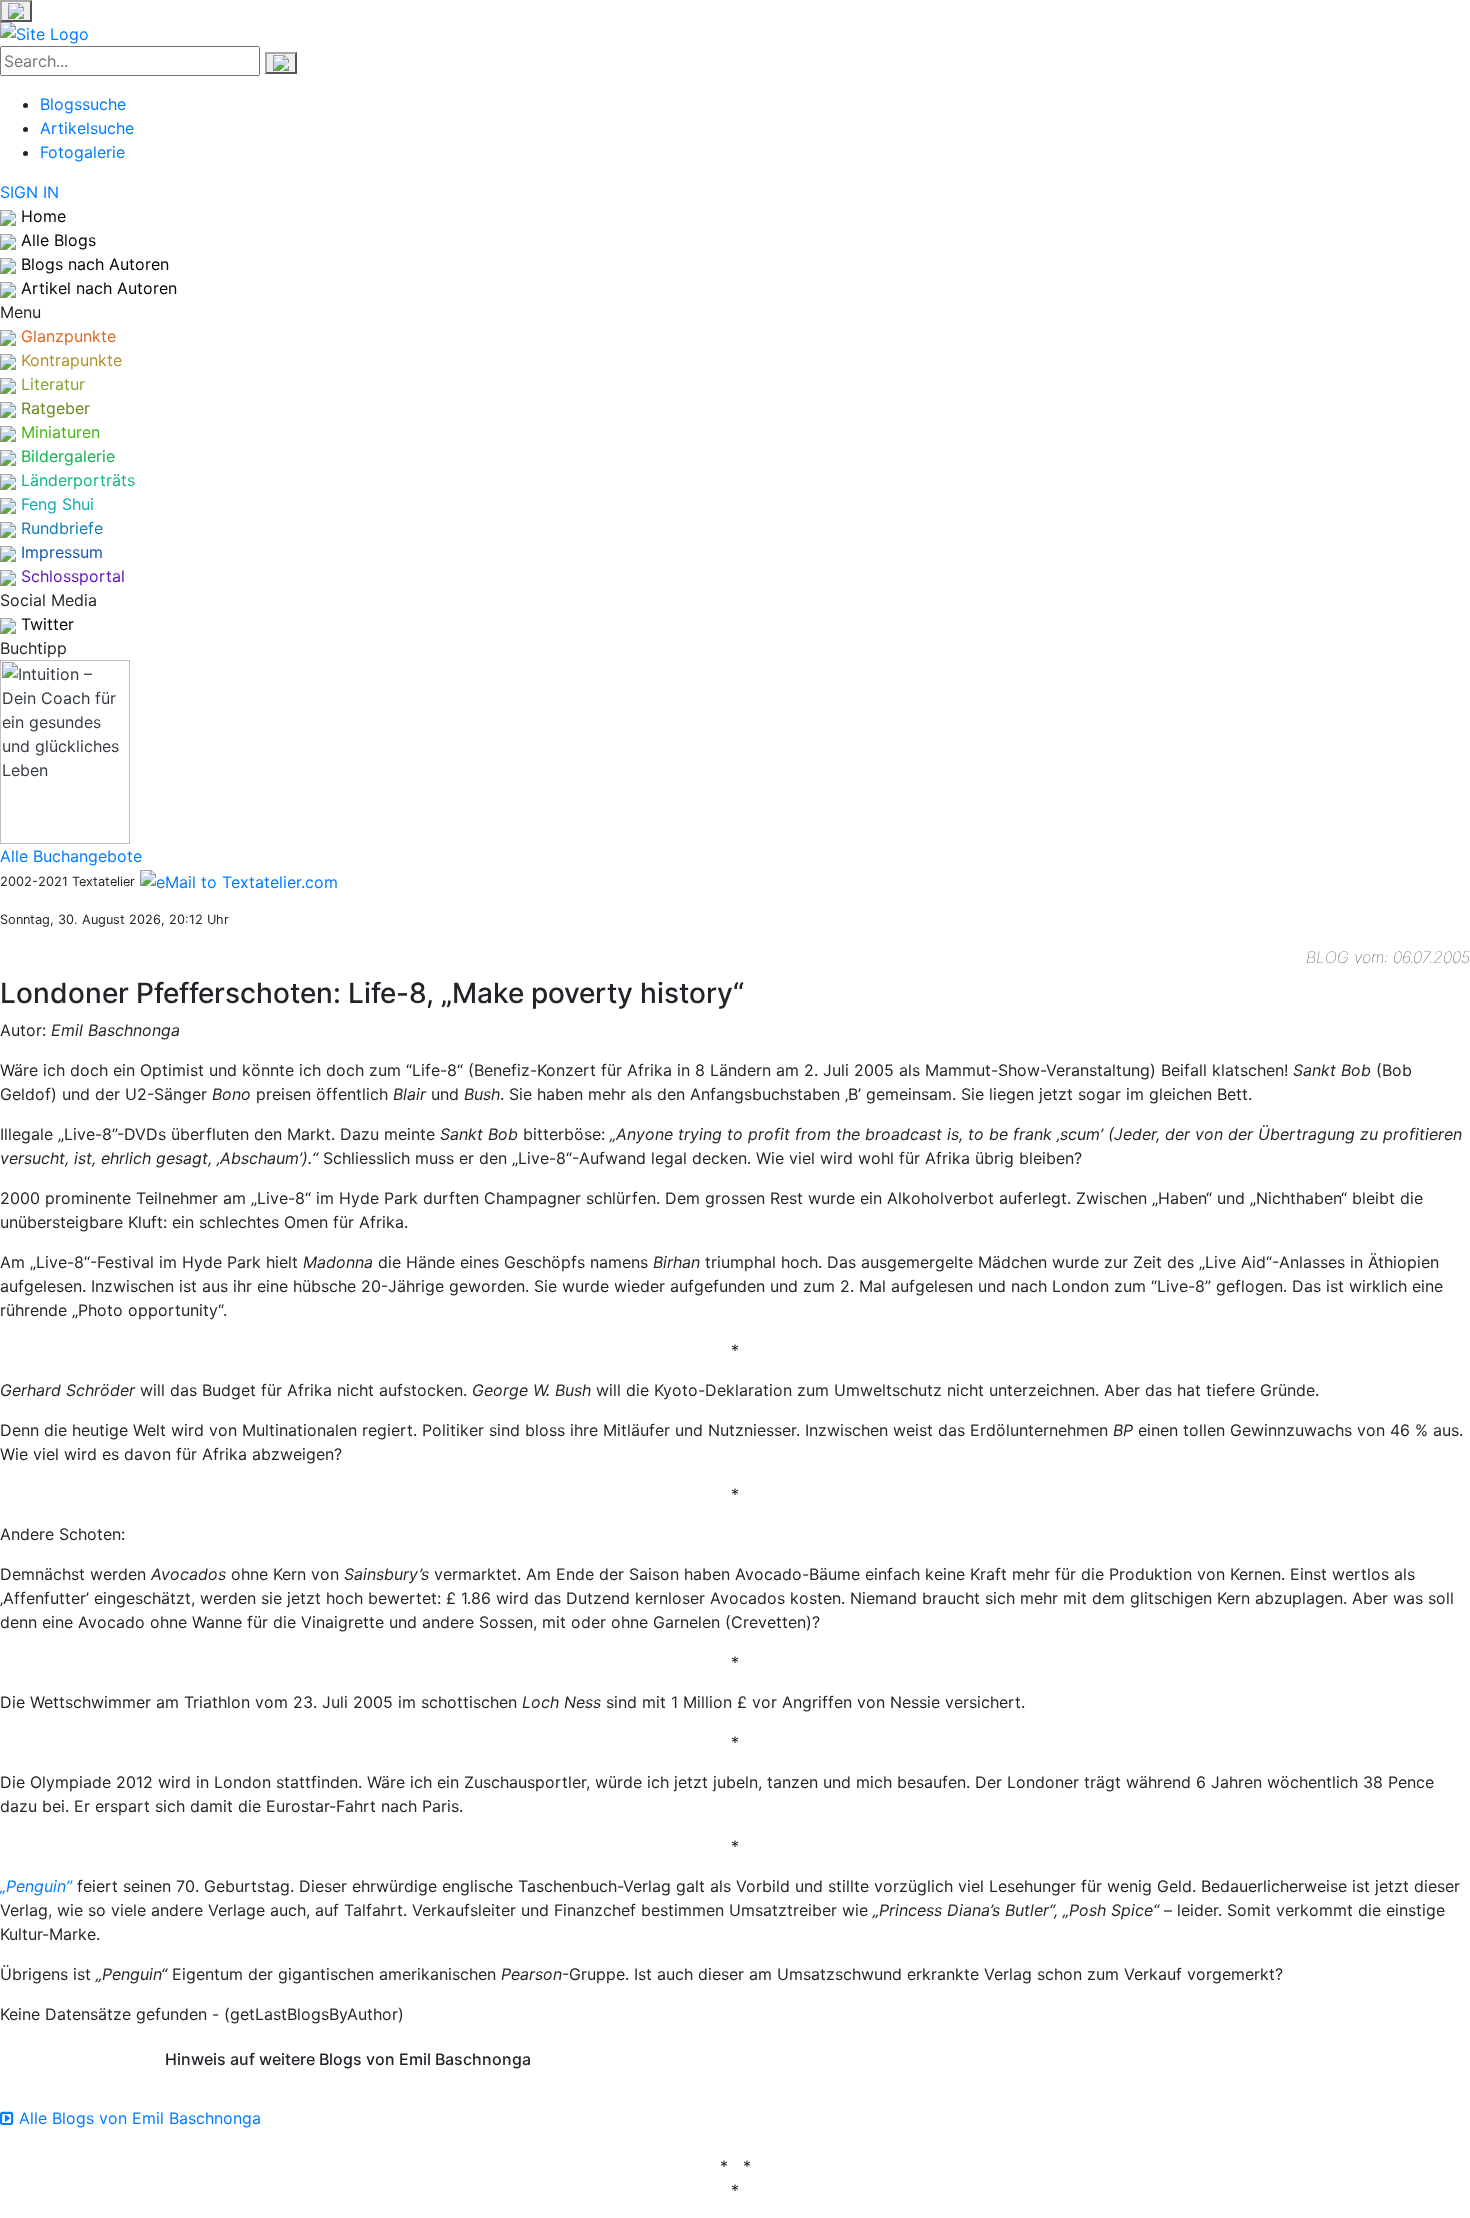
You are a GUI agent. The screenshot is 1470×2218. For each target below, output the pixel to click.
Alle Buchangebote (71, 856)
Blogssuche (83, 104)
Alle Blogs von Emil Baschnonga (137, 2118)
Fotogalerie (82, 152)
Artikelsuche (87, 128)
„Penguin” (36, 1886)
